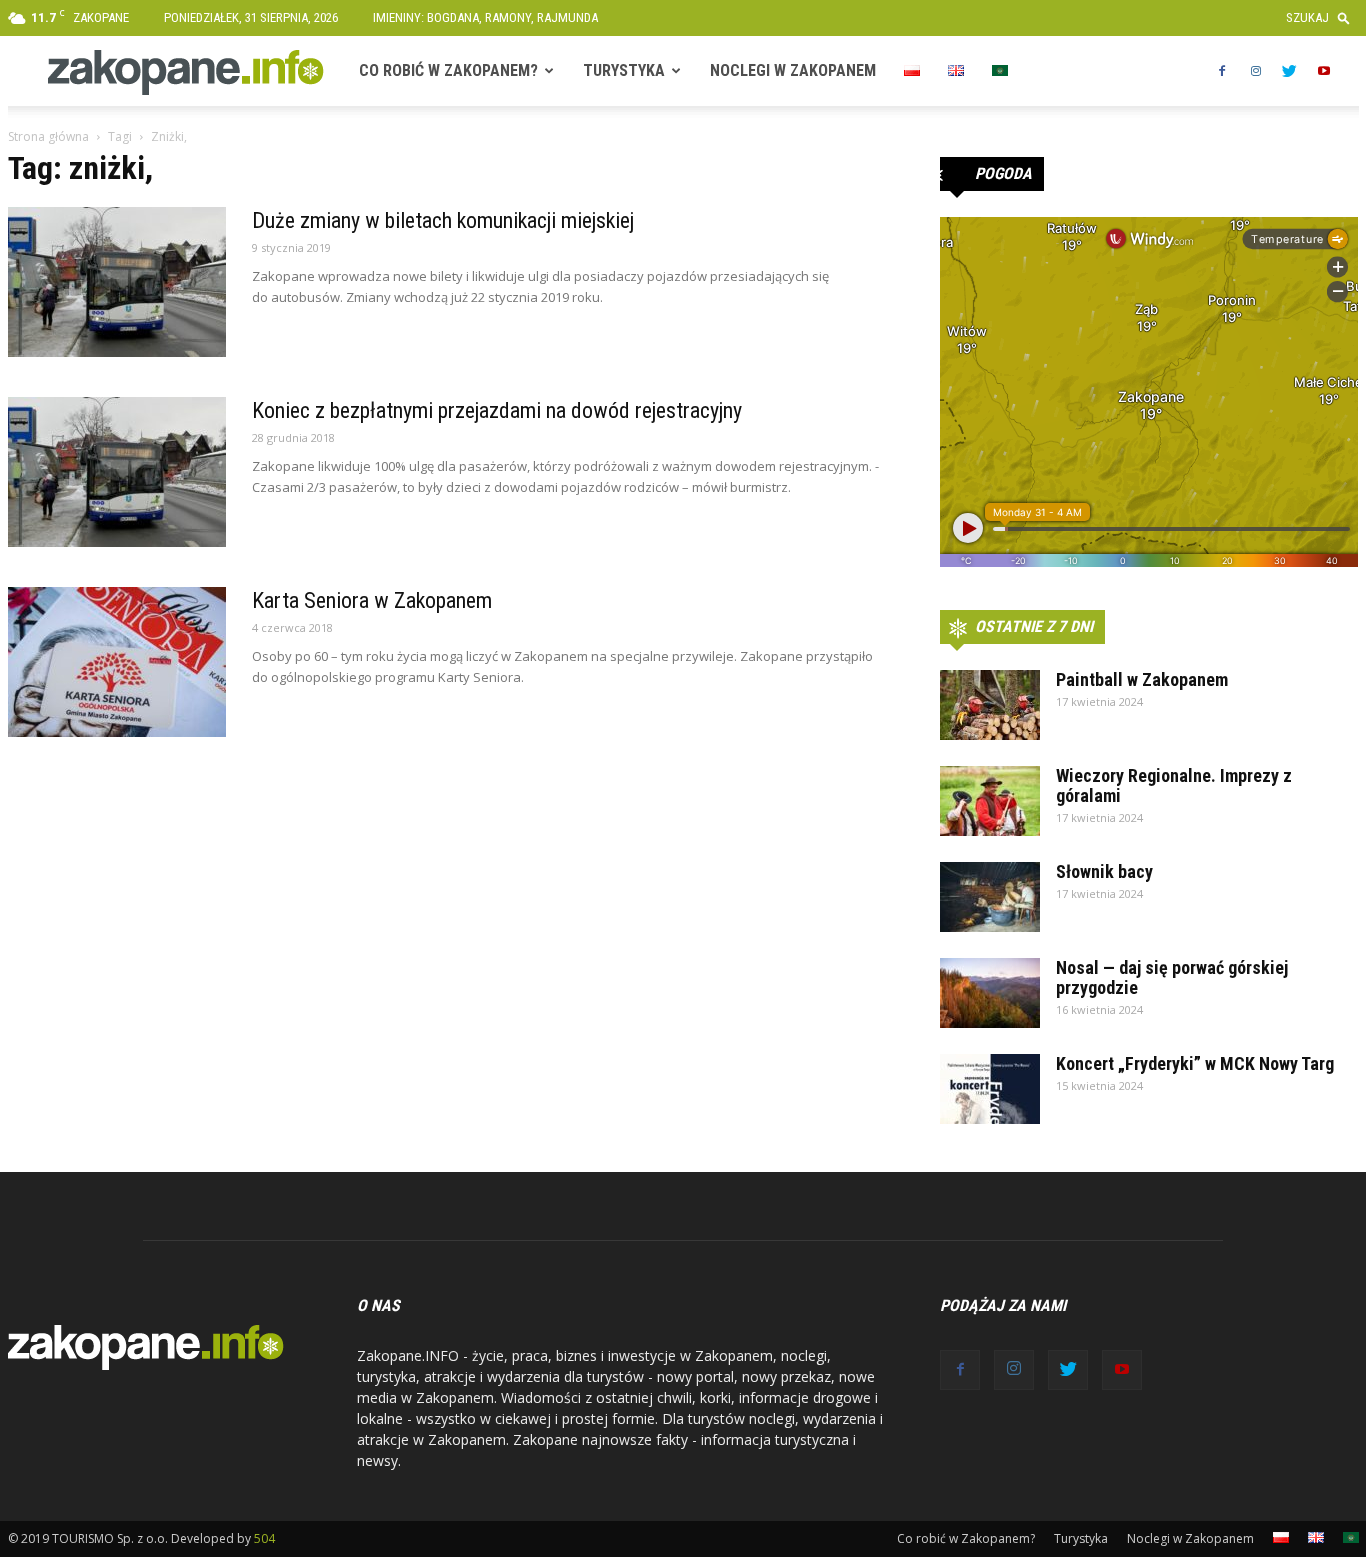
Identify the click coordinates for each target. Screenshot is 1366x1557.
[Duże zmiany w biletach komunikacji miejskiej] (117, 282)
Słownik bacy (1104, 871)
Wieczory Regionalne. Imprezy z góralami (1174, 785)
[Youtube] (1324, 71)
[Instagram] (1256, 71)
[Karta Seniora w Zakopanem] (117, 662)
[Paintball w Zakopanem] (990, 705)
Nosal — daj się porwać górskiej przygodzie (1172, 977)
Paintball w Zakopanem (1142, 679)
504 (264, 1538)
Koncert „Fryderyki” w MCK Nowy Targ (1195, 1063)
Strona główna (48, 136)
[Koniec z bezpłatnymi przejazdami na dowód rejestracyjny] (117, 472)
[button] (1322, 17)
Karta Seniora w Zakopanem (372, 600)
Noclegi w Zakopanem (793, 70)
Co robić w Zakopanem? (448, 70)
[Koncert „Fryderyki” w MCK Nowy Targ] (990, 1089)
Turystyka (624, 70)
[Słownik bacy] (990, 897)
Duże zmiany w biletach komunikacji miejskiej (443, 220)
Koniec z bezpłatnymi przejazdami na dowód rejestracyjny (497, 410)
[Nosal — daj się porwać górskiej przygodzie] (990, 993)
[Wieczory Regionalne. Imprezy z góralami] (990, 801)
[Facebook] (1222, 71)
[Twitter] (1290, 71)
